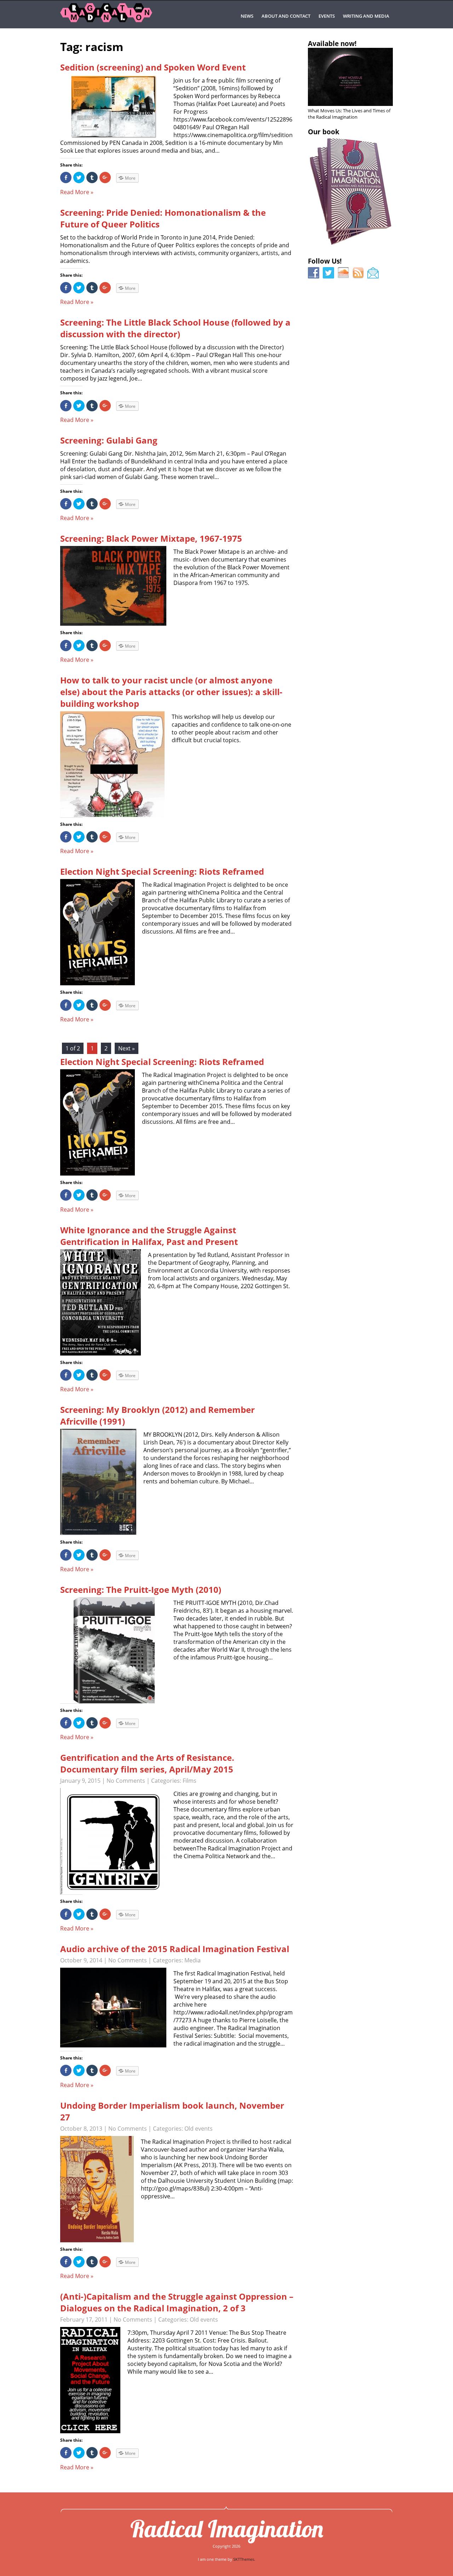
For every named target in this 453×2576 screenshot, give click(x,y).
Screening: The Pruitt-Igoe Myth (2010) (141, 1589)
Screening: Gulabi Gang (109, 440)
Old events (199, 2129)
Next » (127, 1048)
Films (190, 1781)
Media (193, 1960)
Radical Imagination (227, 2529)
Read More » (77, 192)
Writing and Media (366, 16)
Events (327, 16)
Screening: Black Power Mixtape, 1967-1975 (151, 538)
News (247, 16)
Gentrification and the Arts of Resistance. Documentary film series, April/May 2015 (147, 1763)
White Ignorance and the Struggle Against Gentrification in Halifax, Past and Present (149, 1236)
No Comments (126, 1781)
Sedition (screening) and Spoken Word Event (153, 67)
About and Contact (286, 16)
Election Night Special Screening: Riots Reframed (162, 871)
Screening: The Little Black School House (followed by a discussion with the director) (175, 328)
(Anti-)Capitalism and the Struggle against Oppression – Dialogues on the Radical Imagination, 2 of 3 (177, 2302)
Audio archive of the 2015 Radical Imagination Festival (175, 1949)
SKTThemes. (244, 2559)
